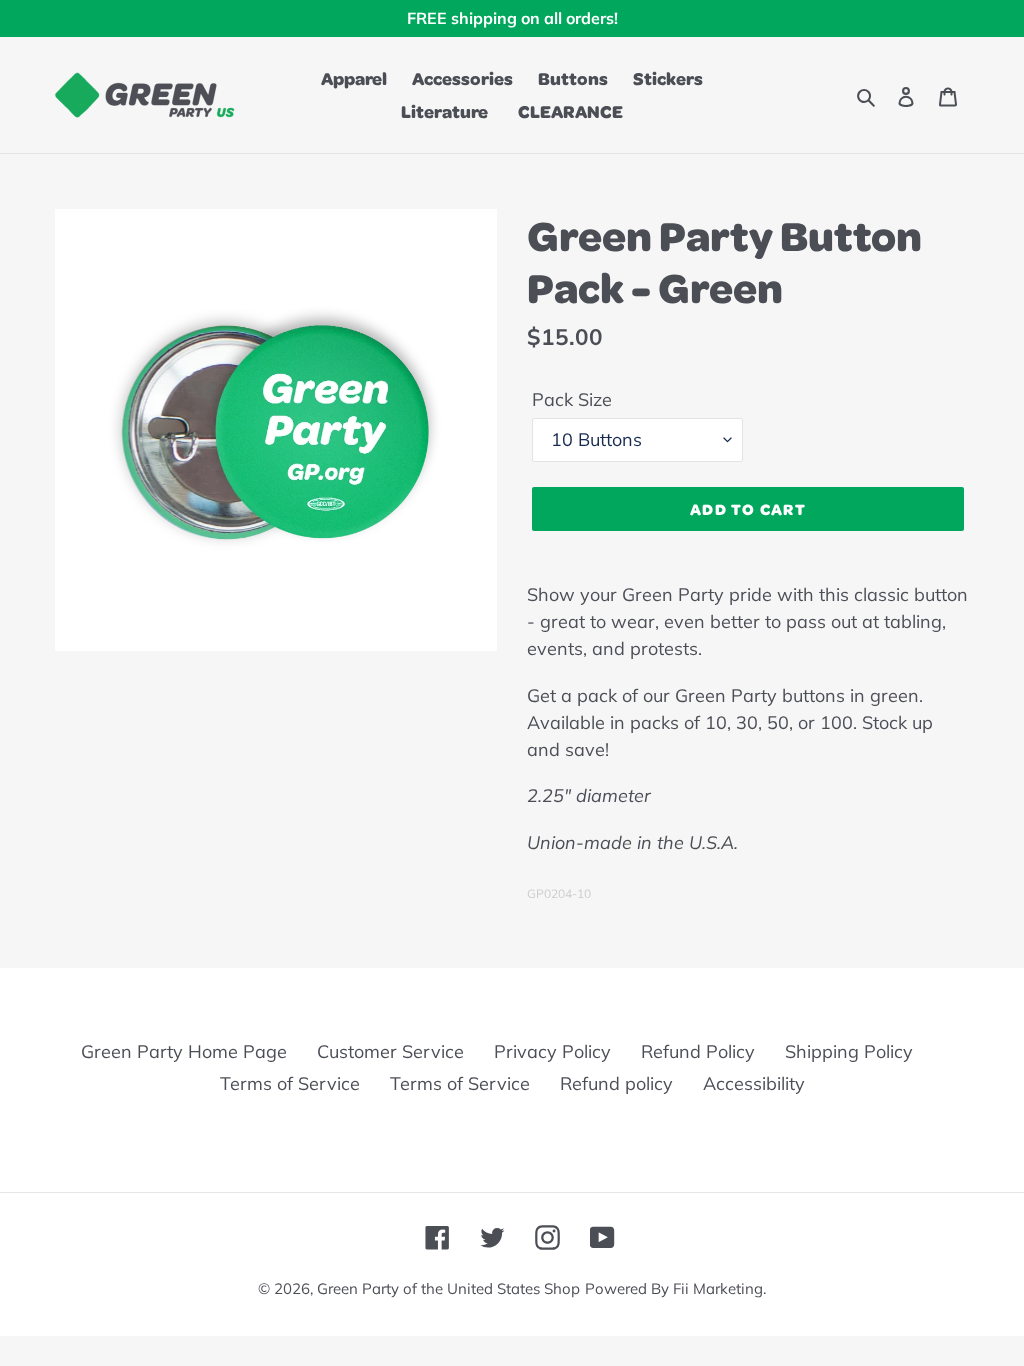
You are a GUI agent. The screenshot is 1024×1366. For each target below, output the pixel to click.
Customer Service (390, 1051)
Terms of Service (290, 1083)
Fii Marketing (718, 1288)
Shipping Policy (849, 1051)
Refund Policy (698, 1051)
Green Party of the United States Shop (448, 1288)
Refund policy (616, 1083)
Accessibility (754, 1083)
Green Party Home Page (184, 1051)
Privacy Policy (552, 1051)
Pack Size (572, 399)
